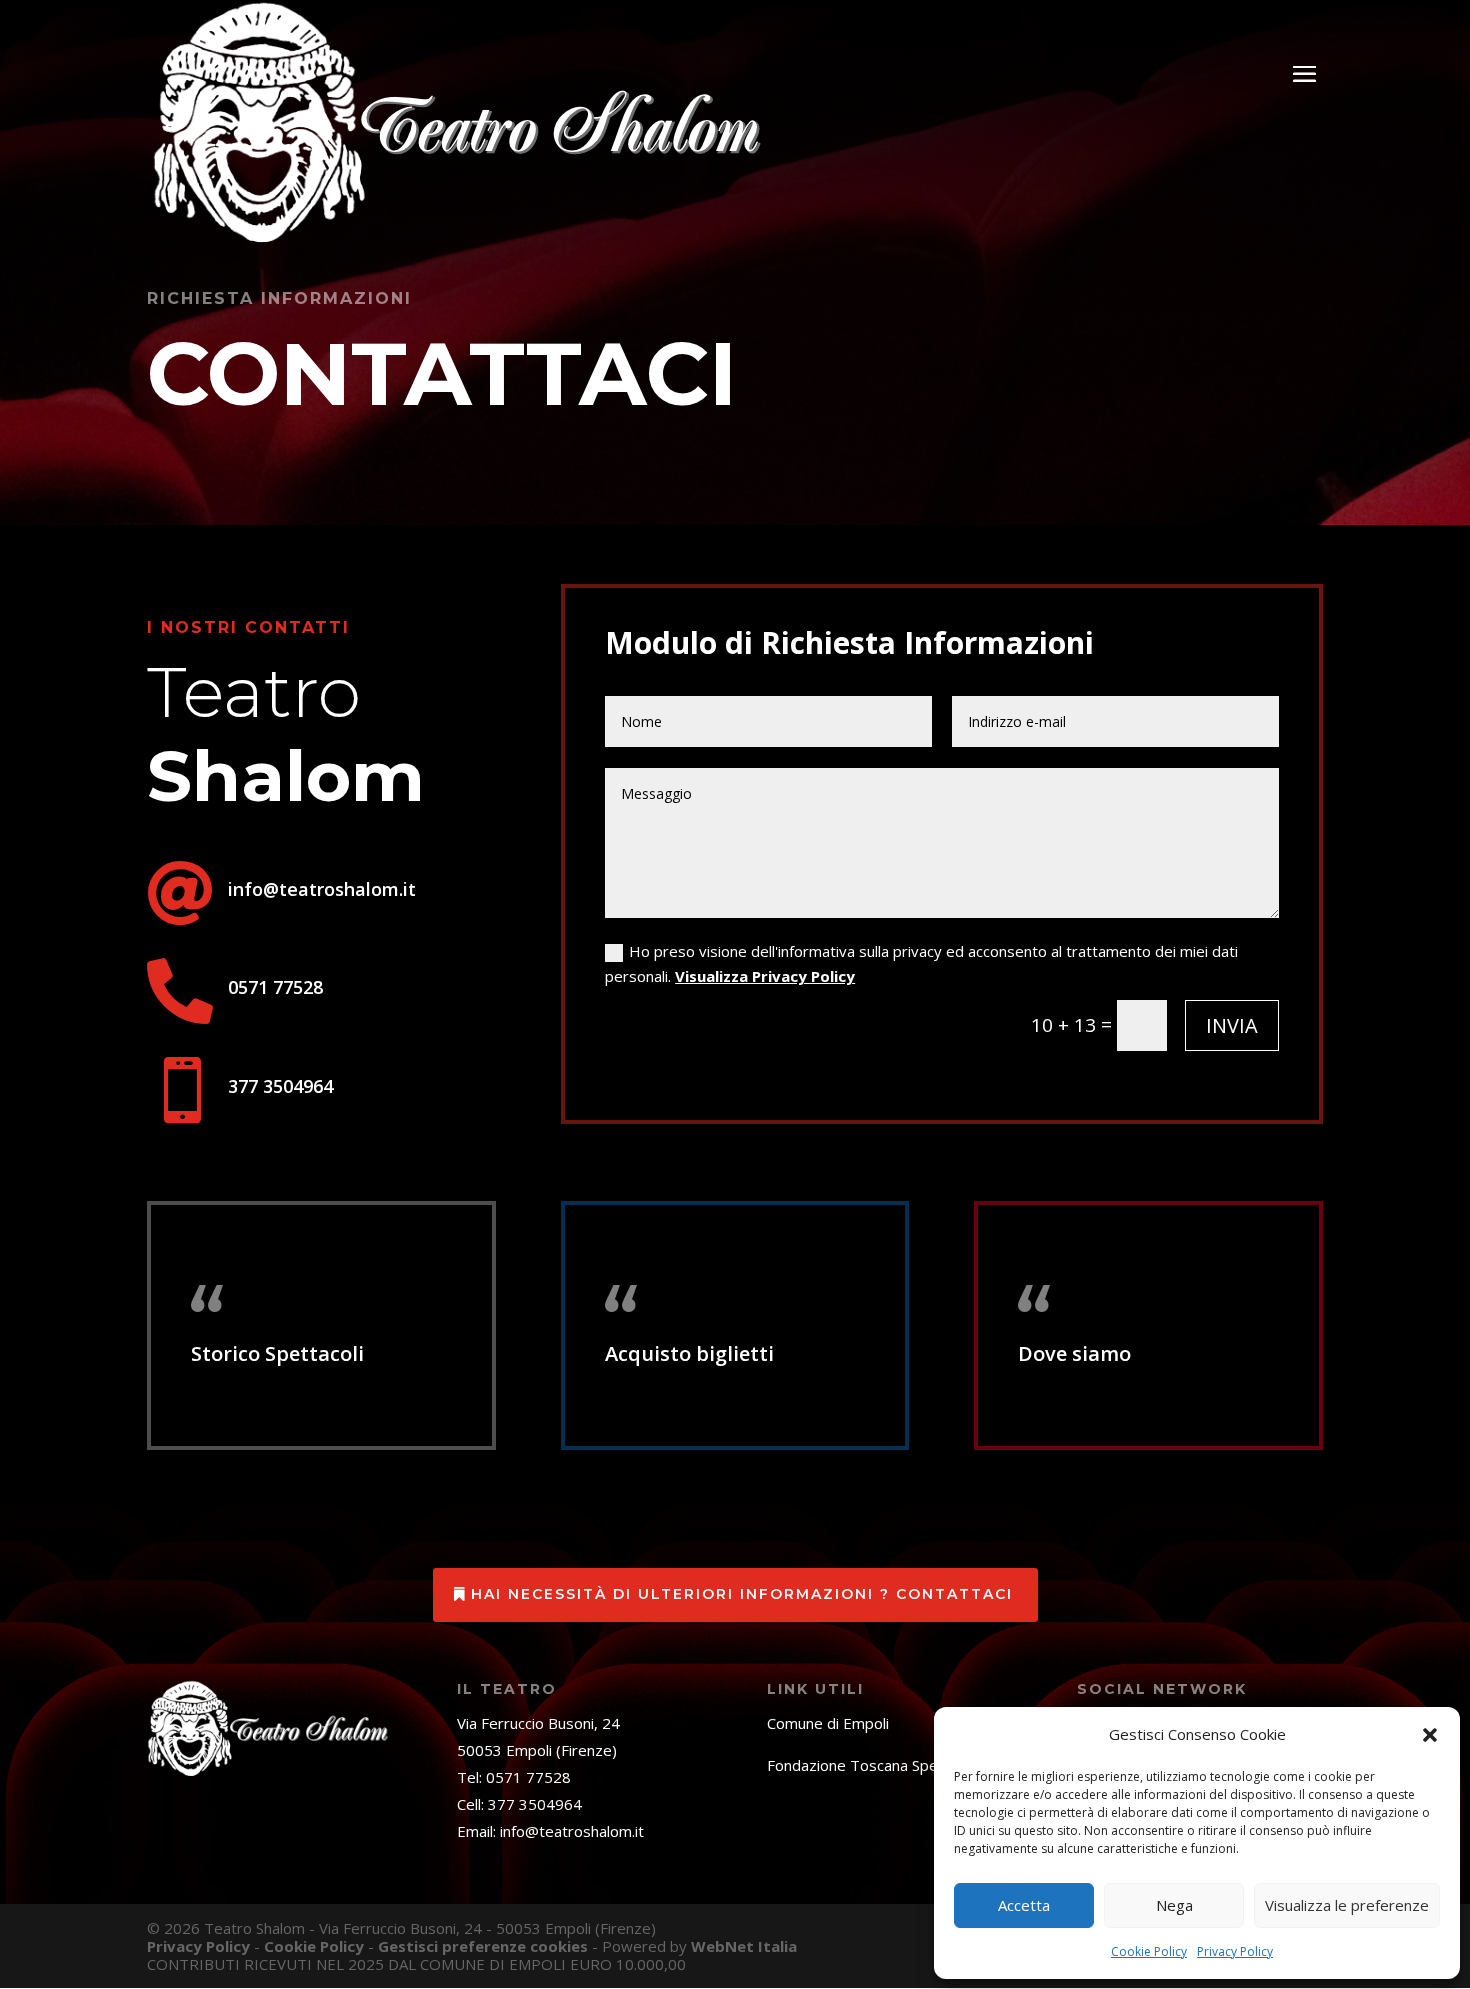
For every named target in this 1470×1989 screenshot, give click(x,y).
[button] (1430, 1735)
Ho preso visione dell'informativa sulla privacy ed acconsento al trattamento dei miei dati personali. (921, 964)
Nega (1174, 1905)
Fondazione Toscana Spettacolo (876, 1765)
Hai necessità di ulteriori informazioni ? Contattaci (742, 1594)
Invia (1232, 1025)
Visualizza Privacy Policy (765, 976)
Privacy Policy (1235, 1951)
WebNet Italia (744, 1946)
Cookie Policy (1149, 1951)
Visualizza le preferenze (1347, 1905)
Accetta (1024, 1905)
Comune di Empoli (828, 1723)
